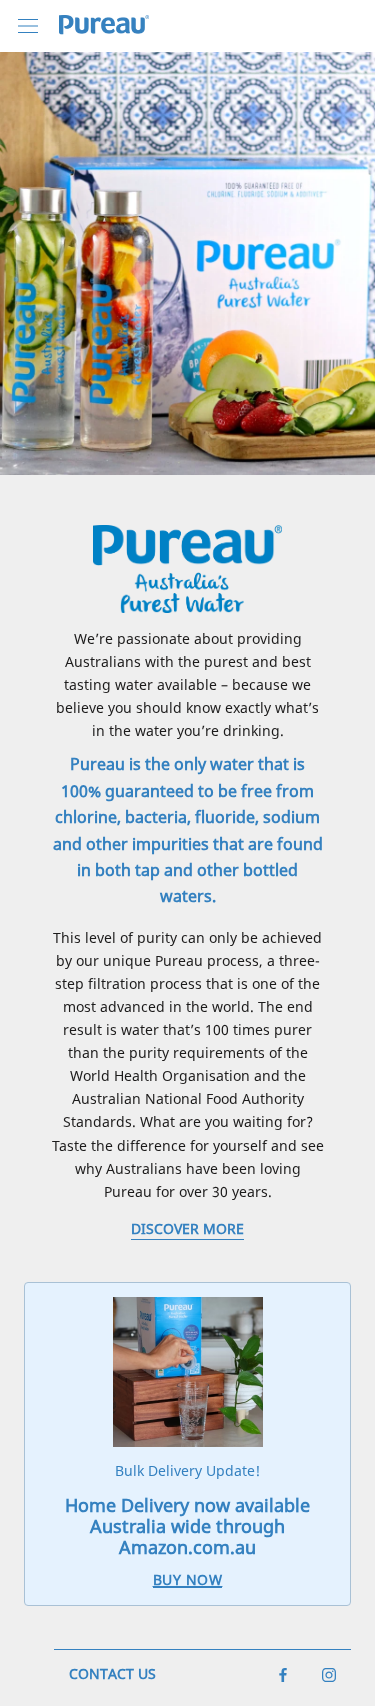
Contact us (112, 1673)
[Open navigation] (28, 25)
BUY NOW (188, 1580)
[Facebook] (283, 1672)
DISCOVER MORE (187, 1228)
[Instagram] (329, 1672)
